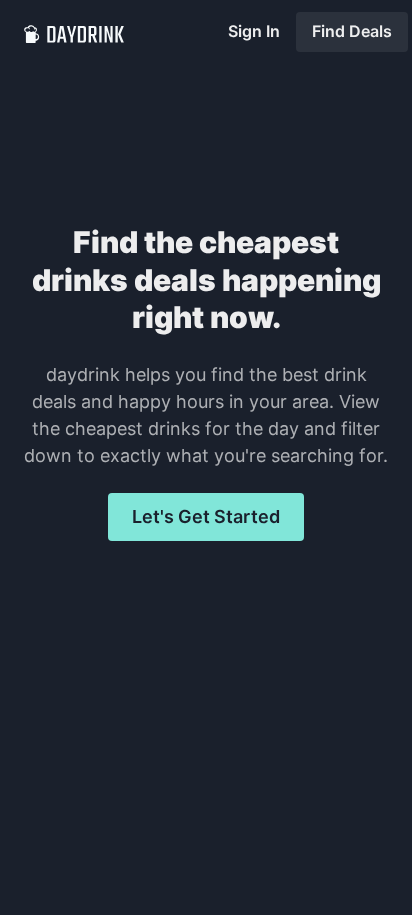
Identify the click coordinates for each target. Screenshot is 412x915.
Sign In (254, 31)
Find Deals (352, 31)
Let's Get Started (206, 516)
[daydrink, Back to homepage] (74, 32)
